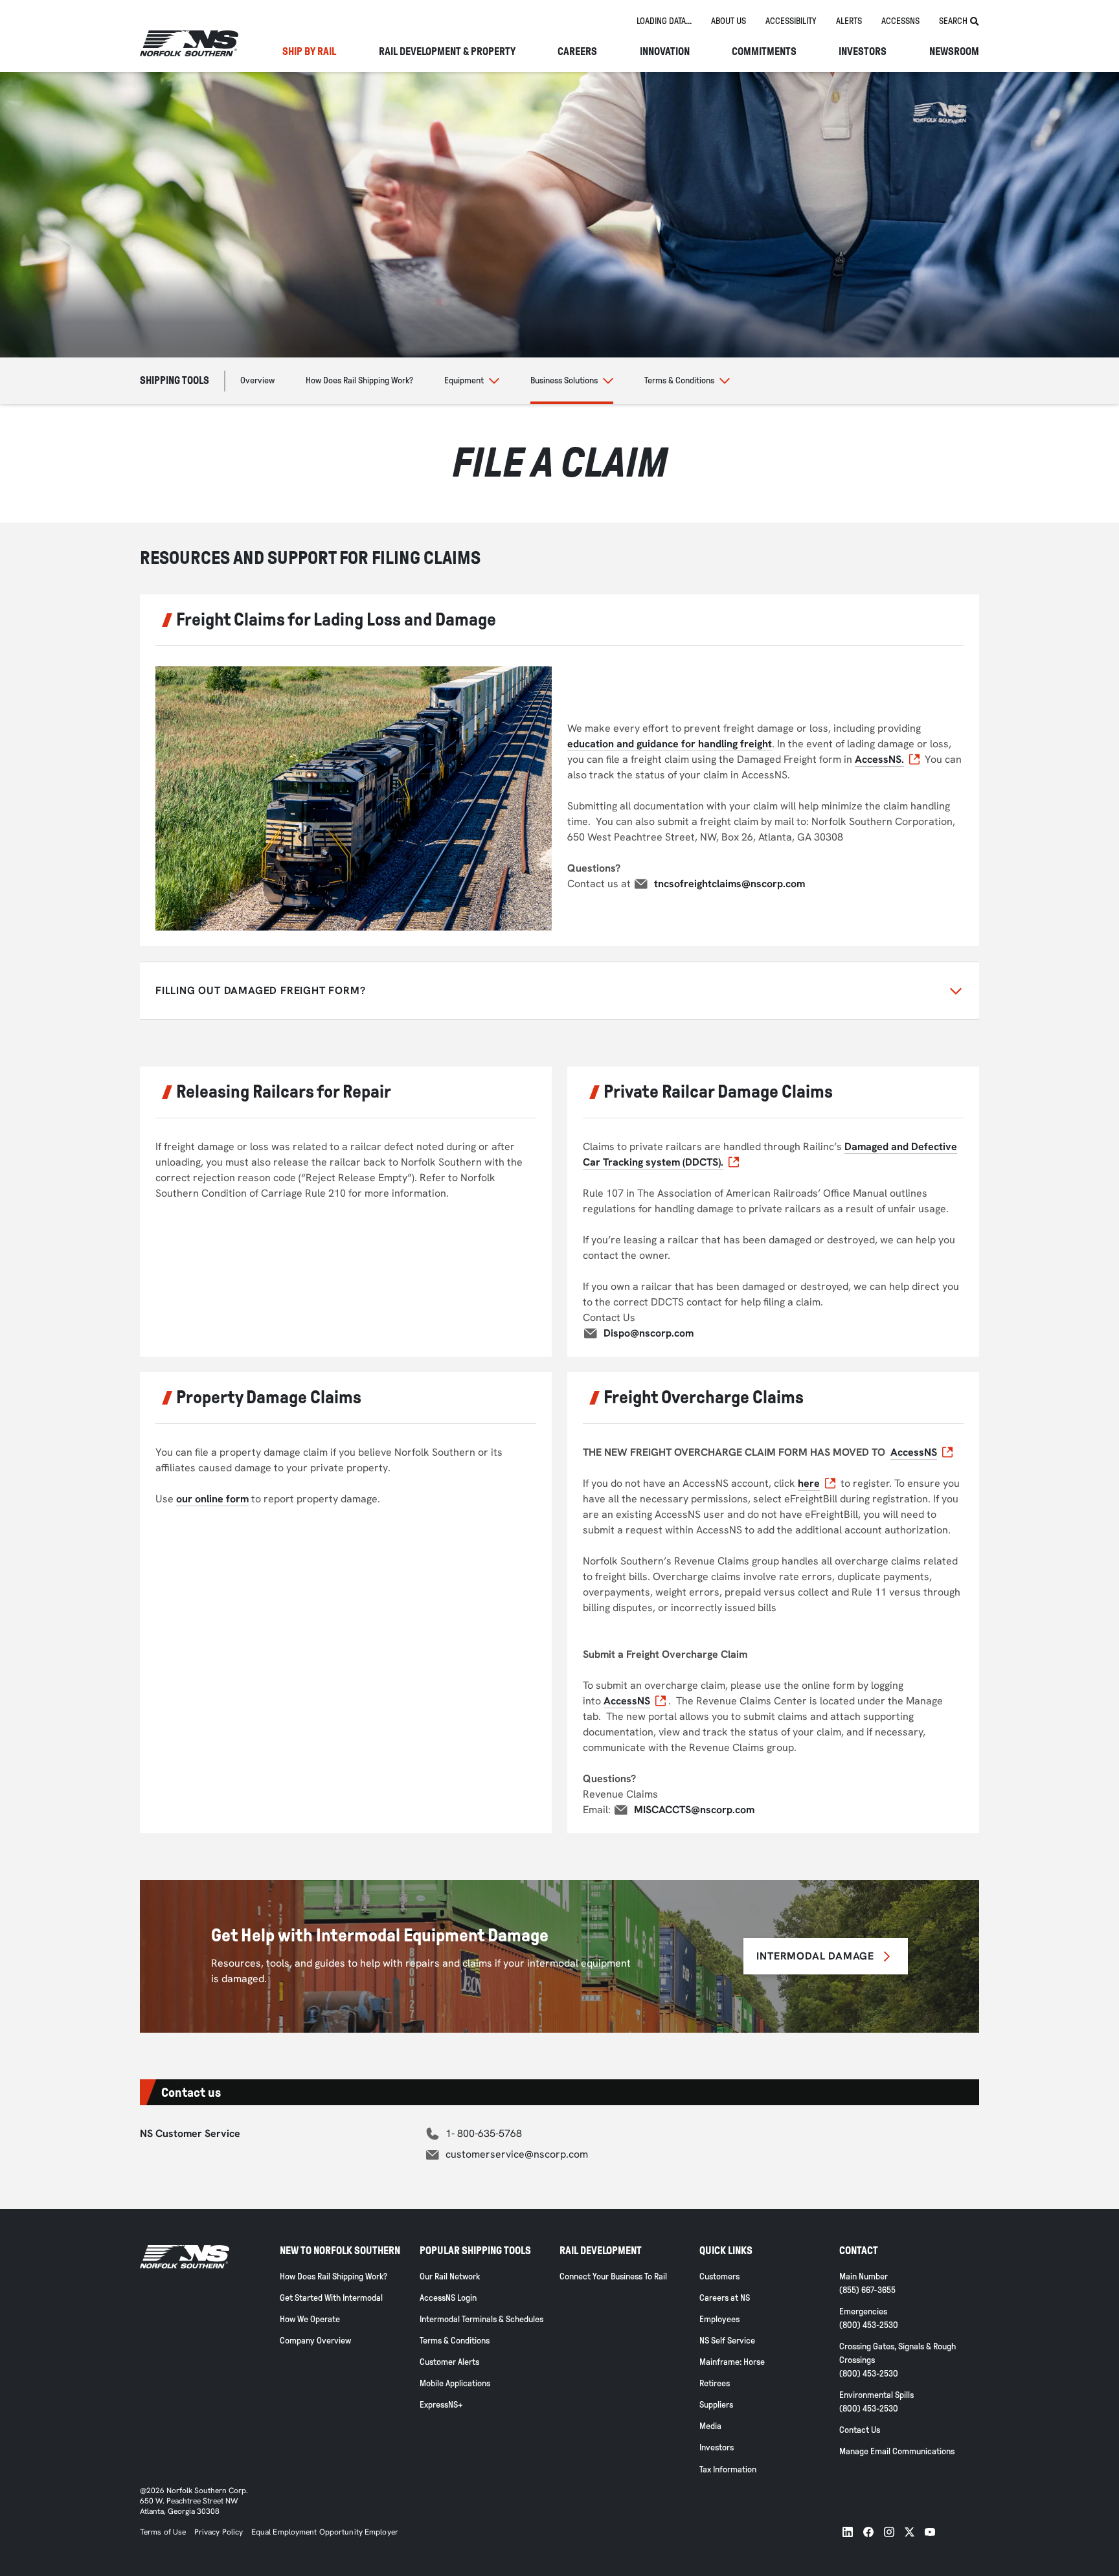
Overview (257, 380)
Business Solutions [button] (564, 380)
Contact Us (860, 2430)
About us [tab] (729, 21)
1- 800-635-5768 (484, 2133)
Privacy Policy (219, 2532)
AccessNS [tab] (900, 21)
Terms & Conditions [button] (679, 380)
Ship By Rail (309, 52)
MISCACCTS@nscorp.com (694, 1810)
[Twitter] (910, 2532)
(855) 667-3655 (867, 2290)
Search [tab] (953, 21)
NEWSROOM (954, 52)
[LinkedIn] (848, 2532)
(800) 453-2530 (869, 2325)
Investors (863, 52)
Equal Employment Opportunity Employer (324, 2532)
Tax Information (728, 2469)
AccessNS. (879, 759)
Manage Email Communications (897, 2451)
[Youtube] (930, 2532)
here (809, 1483)
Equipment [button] (464, 380)
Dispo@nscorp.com (649, 1333)
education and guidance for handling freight (670, 744)
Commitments (764, 52)
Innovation (665, 52)
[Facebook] (868, 2532)
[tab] (664, 22)
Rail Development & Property (447, 52)
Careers (577, 52)
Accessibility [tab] (791, 21)
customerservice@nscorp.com (517, 2154)
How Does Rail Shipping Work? (359, 380)
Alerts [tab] (849, 21)
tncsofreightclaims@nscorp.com (729, 884)
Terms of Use (163, 2532)
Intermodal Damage (815, 1956)
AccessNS (914, 1452)
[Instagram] (889, 2532)
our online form (212, 1499)
